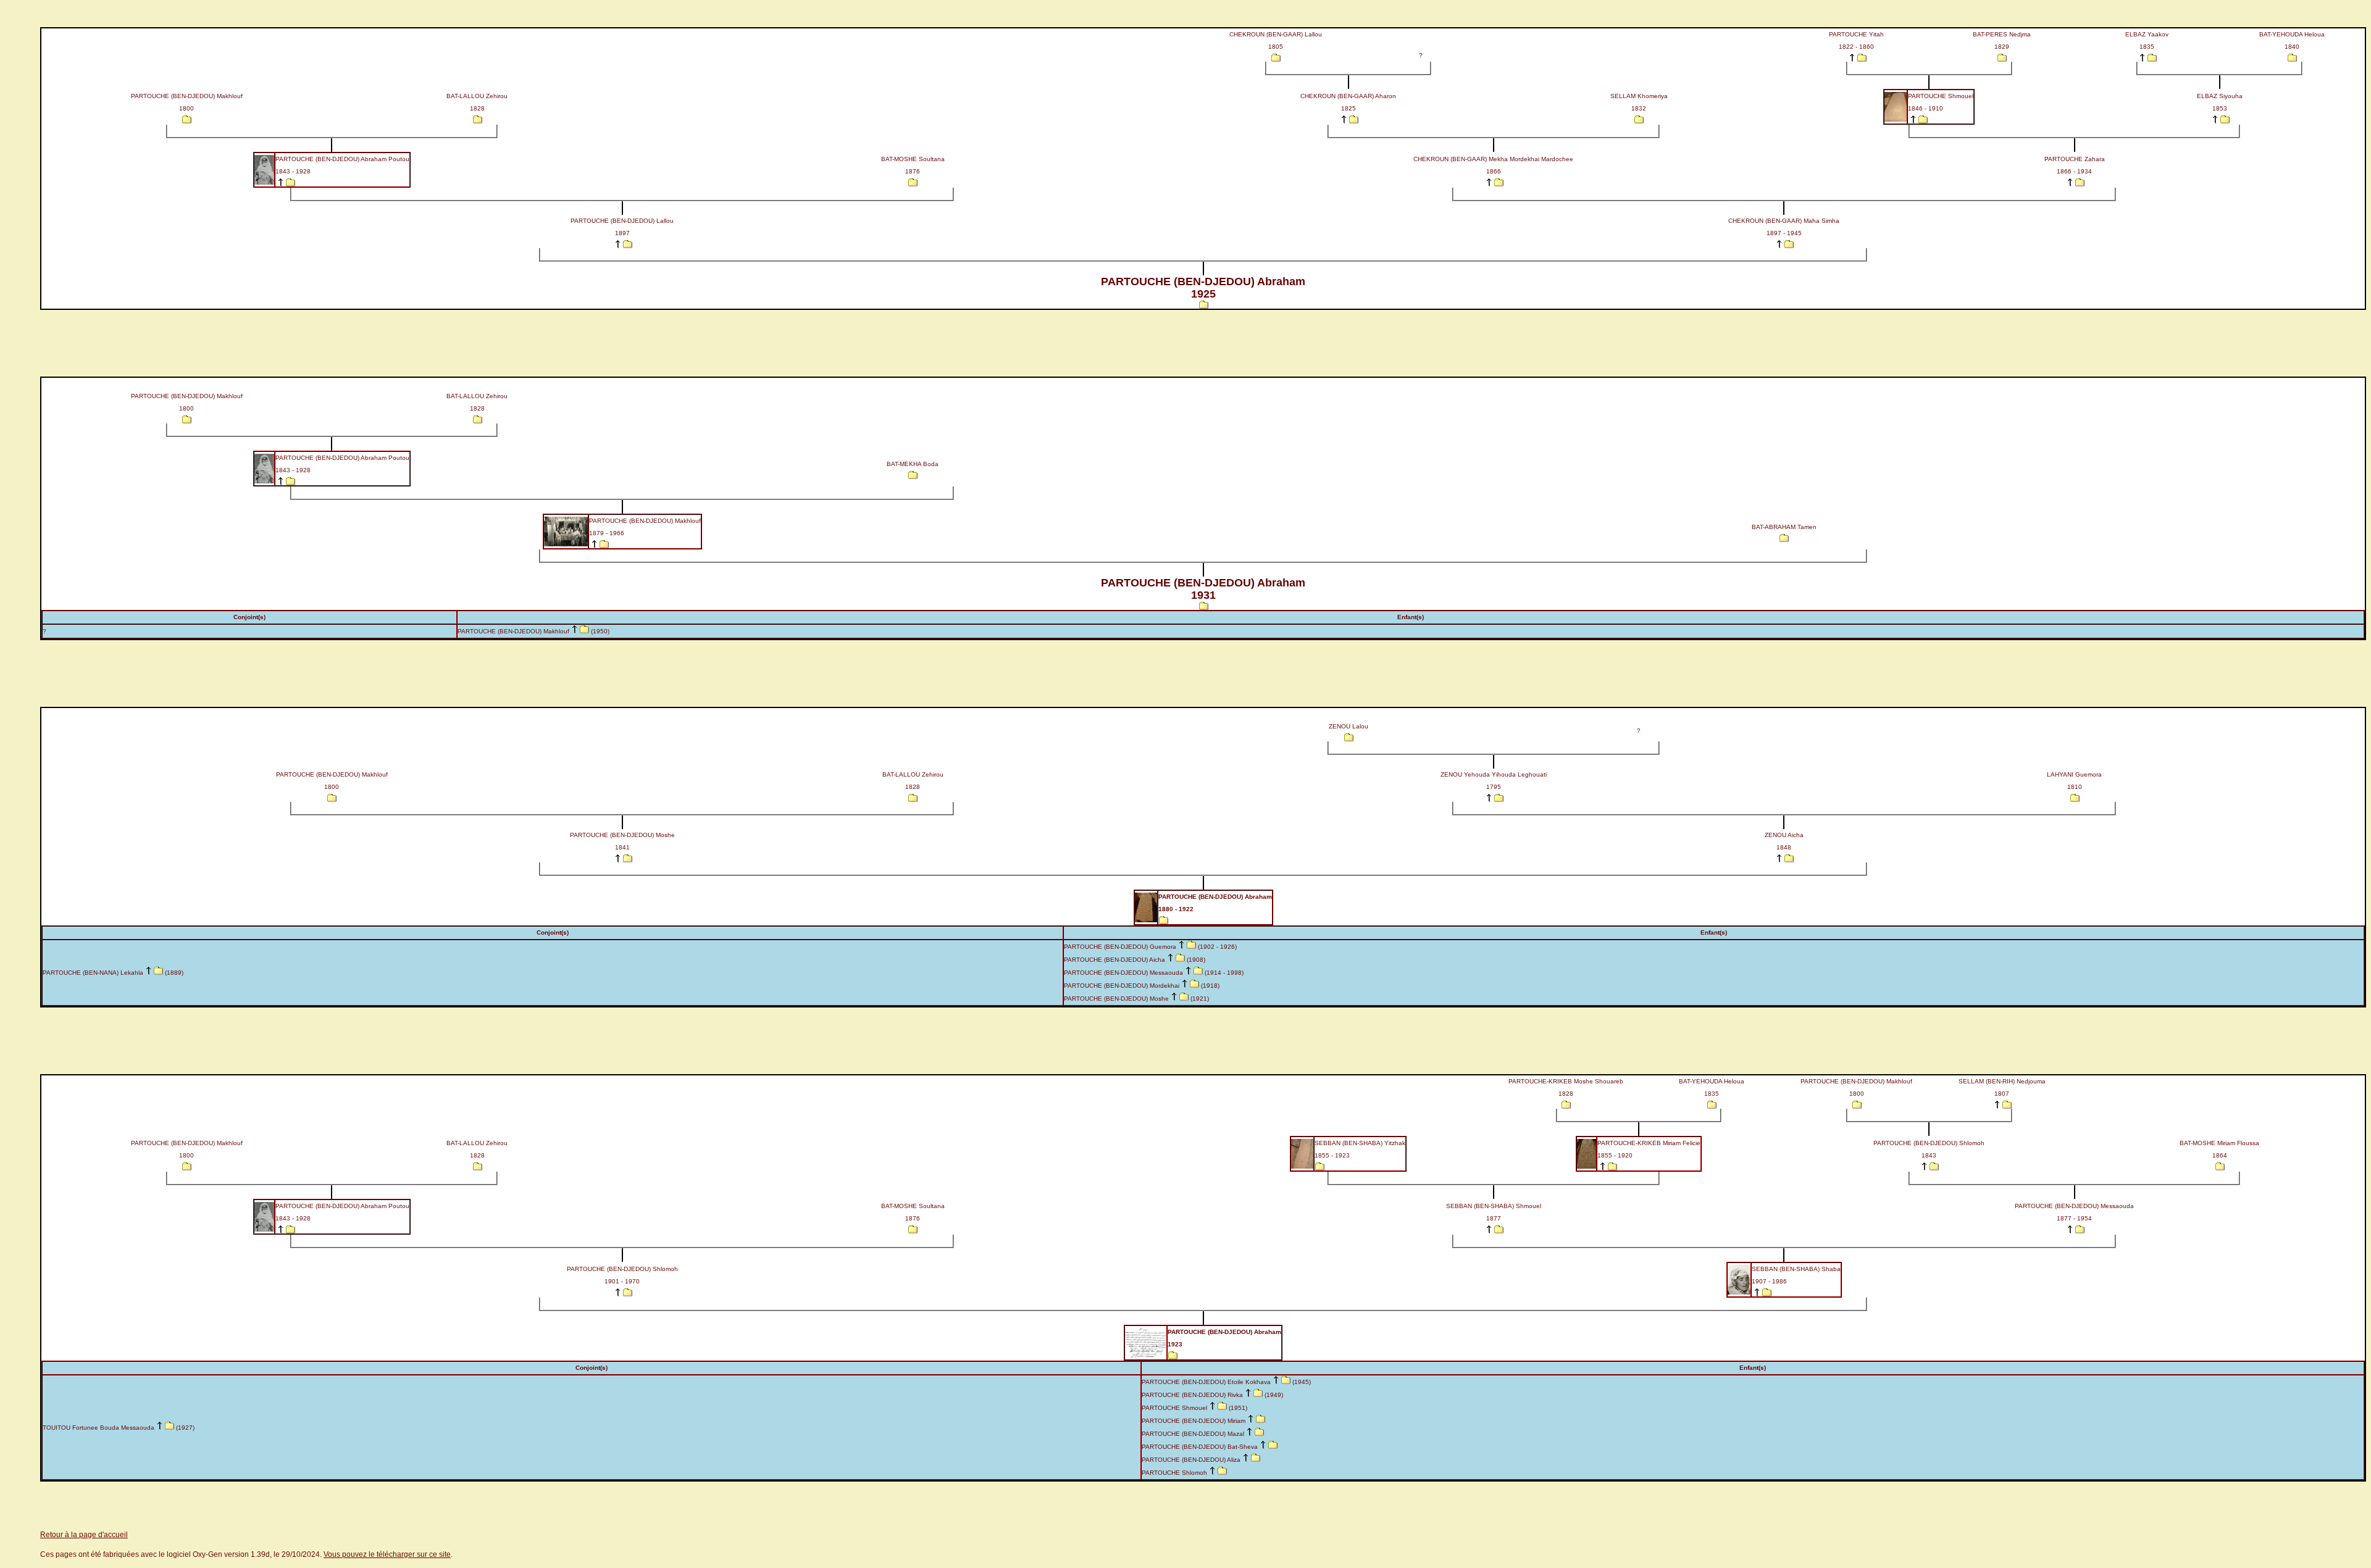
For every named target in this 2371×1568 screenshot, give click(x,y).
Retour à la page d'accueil (84, 1535)
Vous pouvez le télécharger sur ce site (387, 1554)
